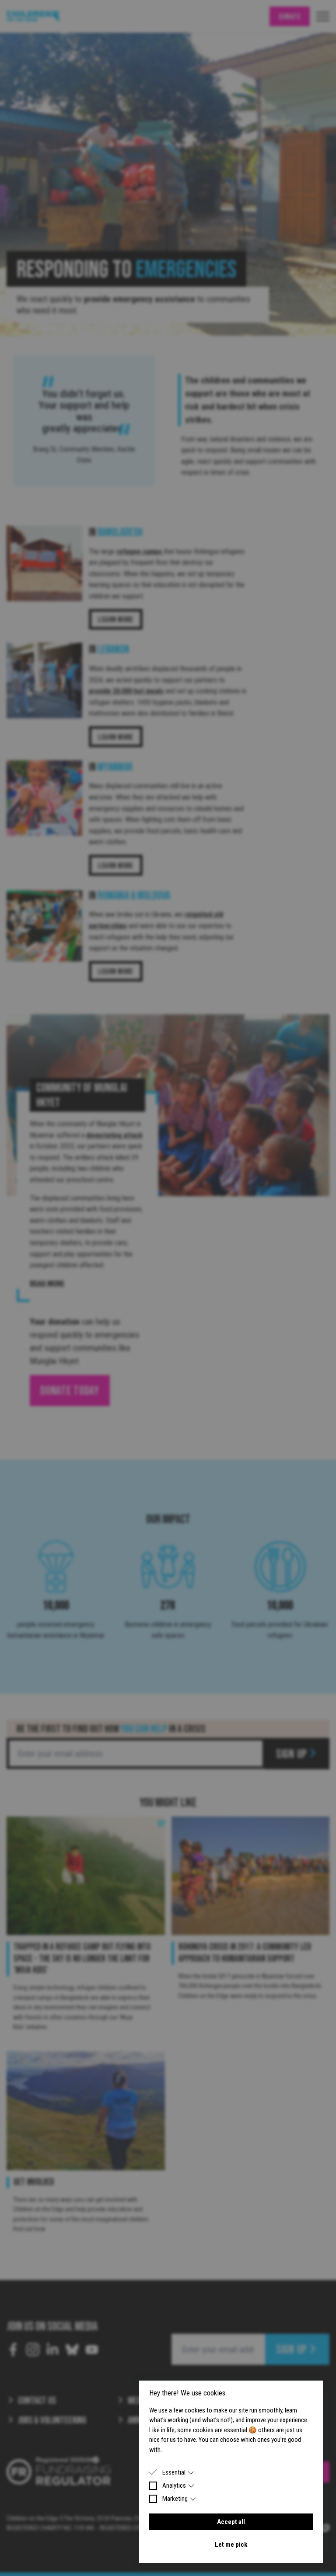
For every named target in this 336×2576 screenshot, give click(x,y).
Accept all (231, 2522)
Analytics (174, 2485)
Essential (174, 2472)
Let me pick (231, 2545)
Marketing (175, 2499)
